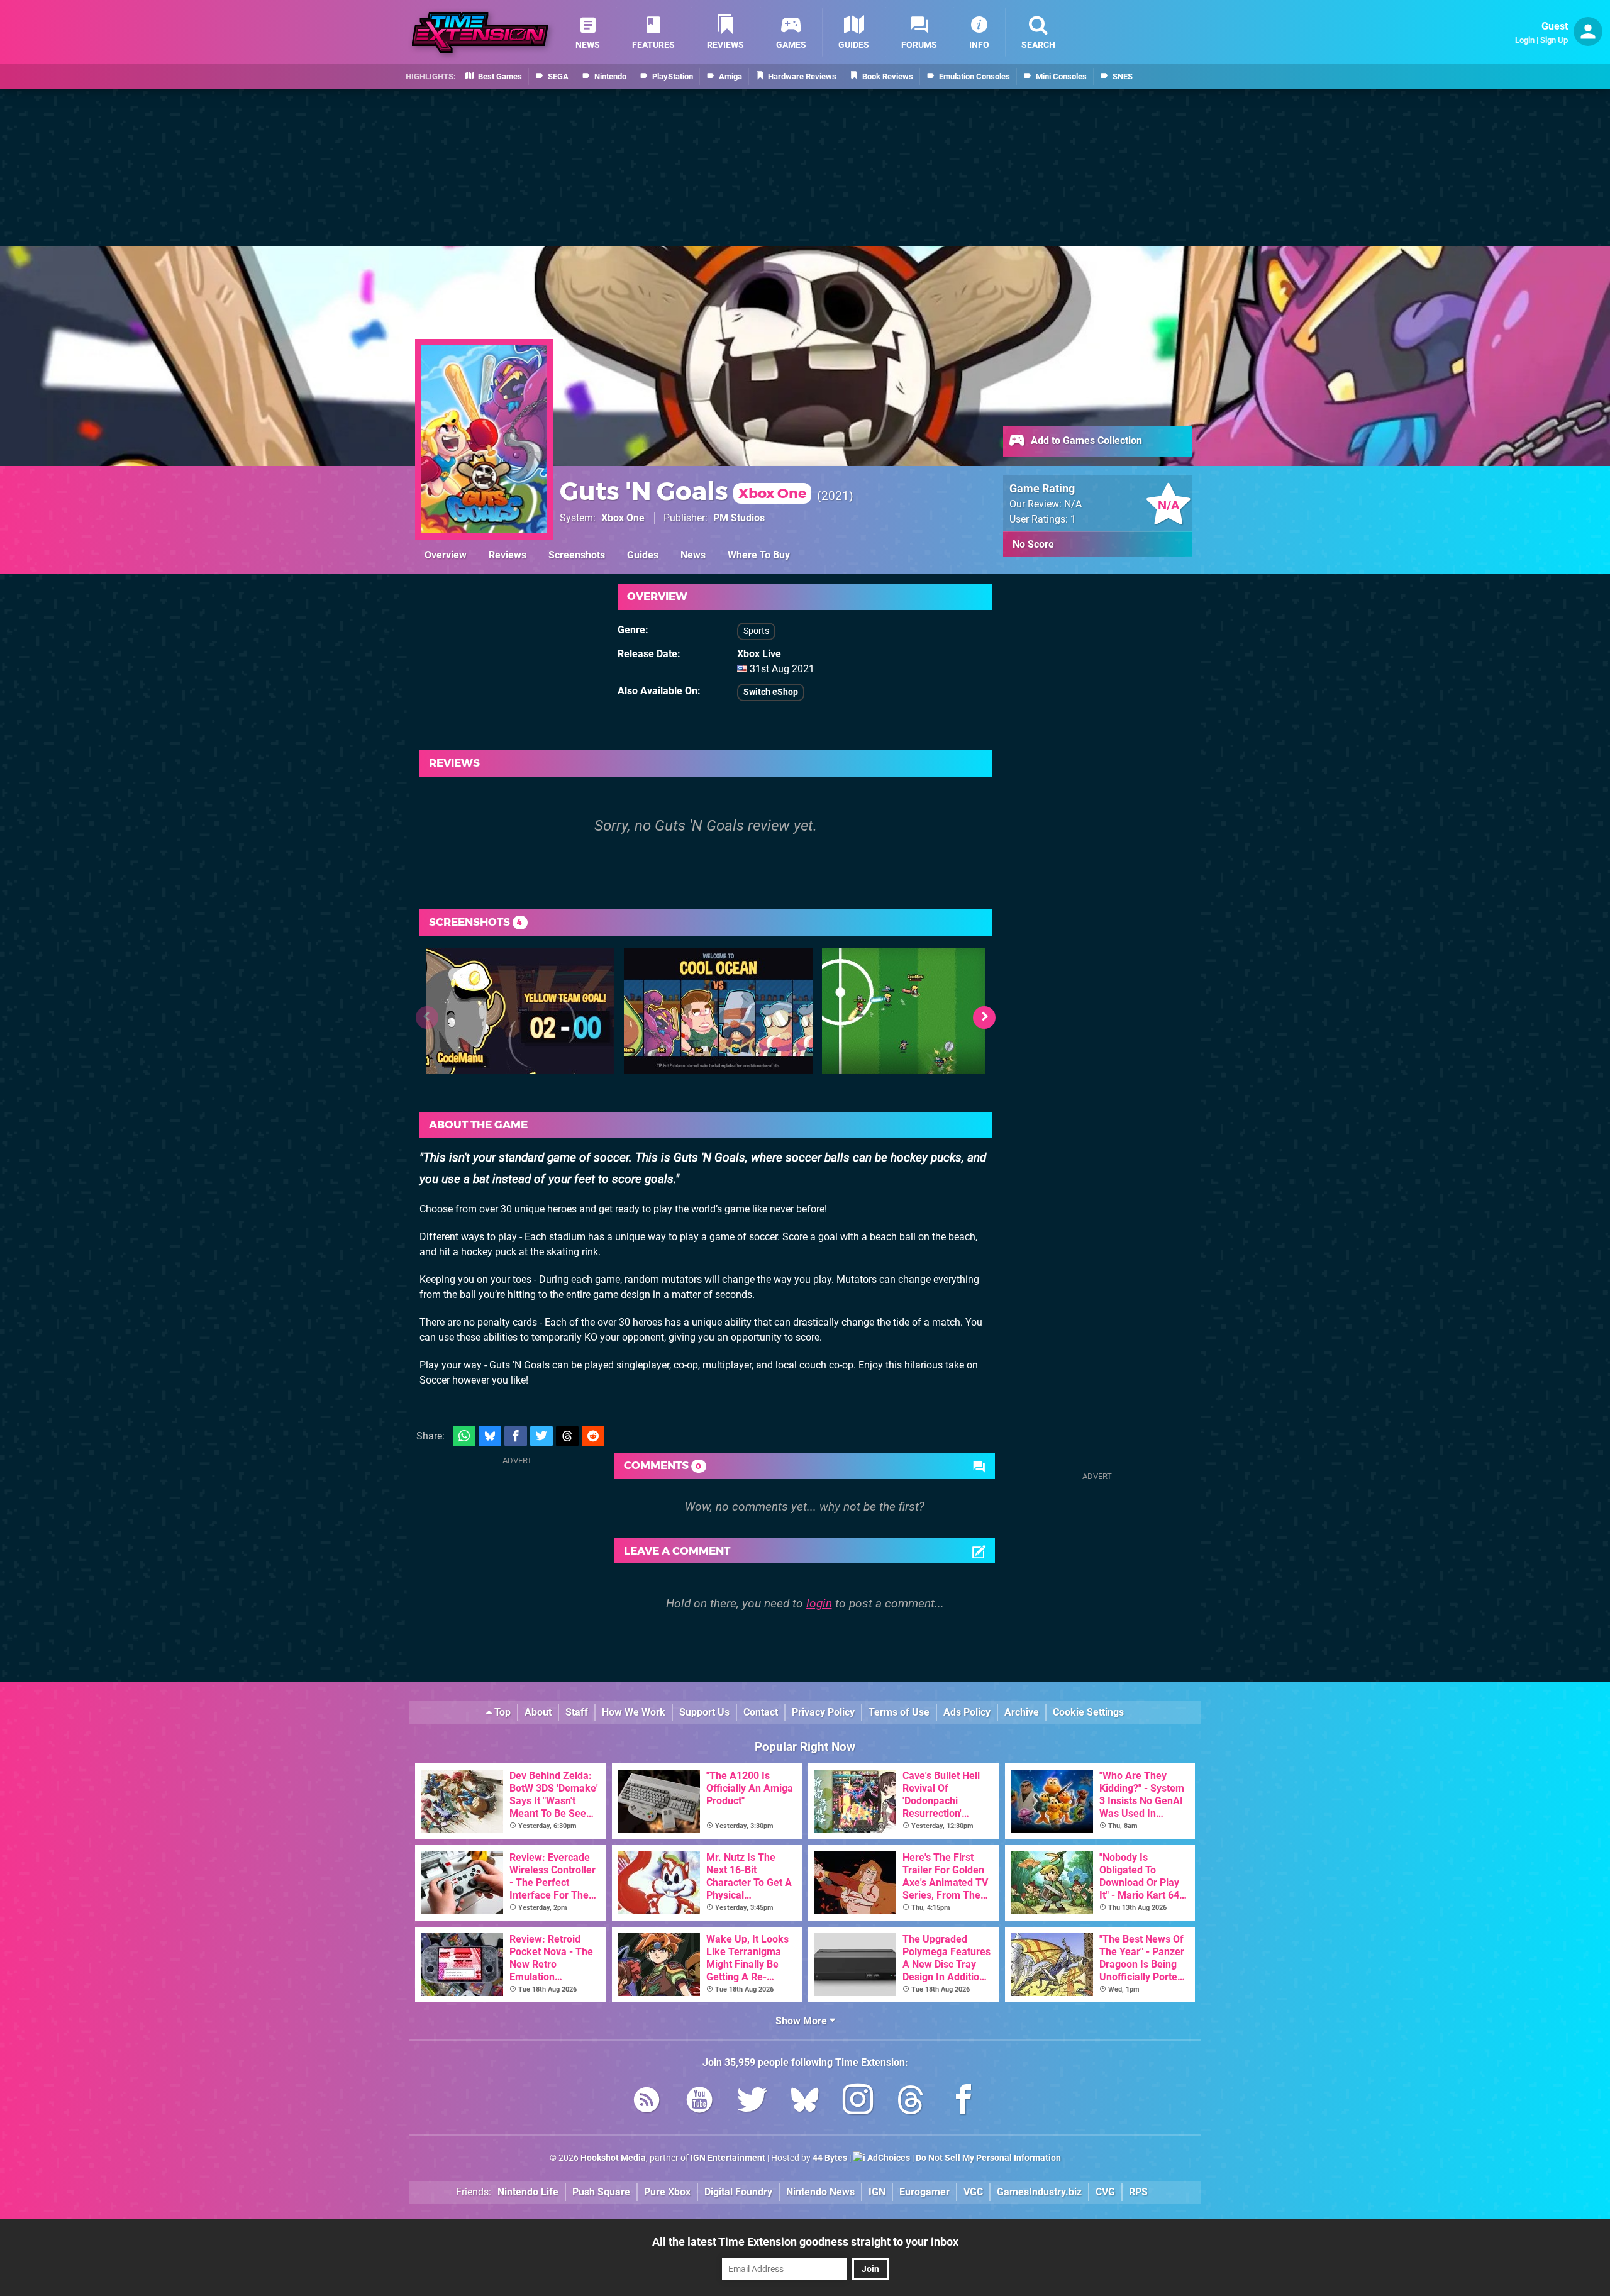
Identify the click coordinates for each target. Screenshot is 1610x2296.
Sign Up (1554, 40)
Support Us (704, 1712)
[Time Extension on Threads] (911, 2102)
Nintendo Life (528, 2192)
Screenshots (577, 555)
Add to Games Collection (1085, 441)
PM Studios (739, 518)
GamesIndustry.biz (1039, 2192)
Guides (643, 555)
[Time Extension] (480, 32)
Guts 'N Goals (683, 491)
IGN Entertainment (728, 2158)
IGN (877, 2192)
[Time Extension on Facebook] (963, 2102)
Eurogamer (924, 2192)
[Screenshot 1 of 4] (520, 1011)
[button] (984, 1018)
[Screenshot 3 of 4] (916, 1011)
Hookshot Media (613, 2158)
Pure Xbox (667, 2192)
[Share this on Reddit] (593, 1436)
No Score (1033, 544)
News (693, 555)
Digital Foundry (738, 2192)
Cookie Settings (1088, 1712)
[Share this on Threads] (567, 1436)
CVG (1105, 2192)
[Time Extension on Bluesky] (805, 2102)
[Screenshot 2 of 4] (718, 1011)
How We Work (634, 1712)
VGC (973, 2192)
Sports (756, 631)
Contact (761, 1712)
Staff (577, 1712)
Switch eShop (771, 692)
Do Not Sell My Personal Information (988, 2158)
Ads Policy (967, 1712)
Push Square (601, 2192)
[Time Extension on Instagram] (858, 2102)
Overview (446, 555)
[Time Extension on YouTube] (699, 2102)
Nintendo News (820, 2192)
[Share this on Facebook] (516, 1436)
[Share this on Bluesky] (490, 1436)
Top (501, 1712)
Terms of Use (899, 1712)
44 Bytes (830, 2158)
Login (1525, 40)
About (538, 1712)
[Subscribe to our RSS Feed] (647, 2102)
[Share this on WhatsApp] (464, 1436)
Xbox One (623, 518)
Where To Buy (759, 555)
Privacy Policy (823, 1712)
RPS (1138, 2192)
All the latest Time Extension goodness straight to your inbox (805, 2242)
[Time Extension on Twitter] (752, 2102)
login (819, 1603)
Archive (1022, 1712)
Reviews (508, 555)
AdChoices (888, 2158)
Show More (802, 2021)
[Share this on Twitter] (541, 1436)
